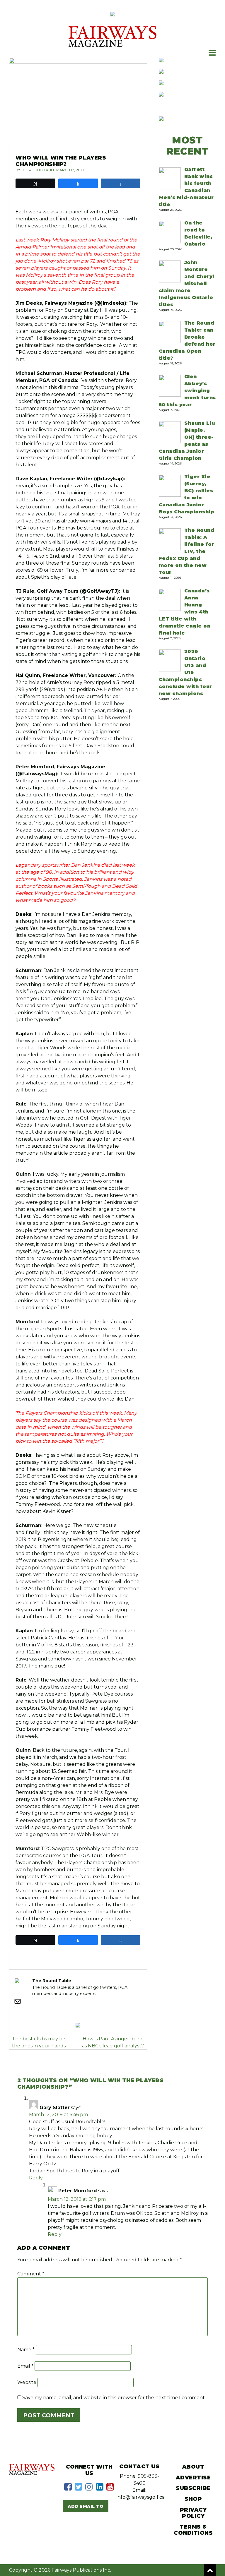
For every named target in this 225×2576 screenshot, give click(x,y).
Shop (193, 2499)
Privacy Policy (193, 2513)
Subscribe (193, 2488)
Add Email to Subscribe (86, 2508)
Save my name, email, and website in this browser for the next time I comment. (114, 2398)
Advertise (193, 2478)
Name (26, 2350)
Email (25, 2366)
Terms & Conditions (193, 2530)
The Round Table (38, 170)
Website (27, 2382)
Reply (36, 2178)
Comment (31, 2274)
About (193, 2467)
